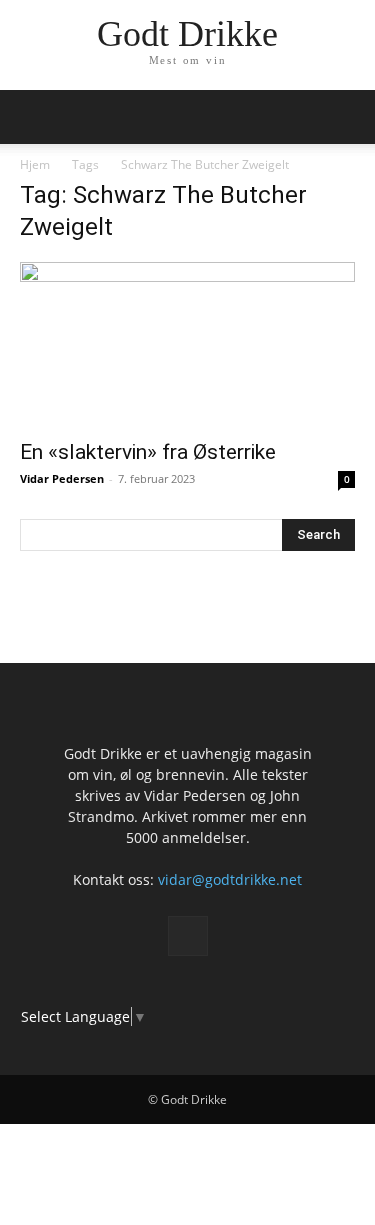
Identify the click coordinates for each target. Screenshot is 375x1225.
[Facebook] (188, 936)
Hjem (35, 164)
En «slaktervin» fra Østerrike (148, 452)
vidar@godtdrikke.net (230, 879)
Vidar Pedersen (62, 478)
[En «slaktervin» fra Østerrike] (187, 344)
